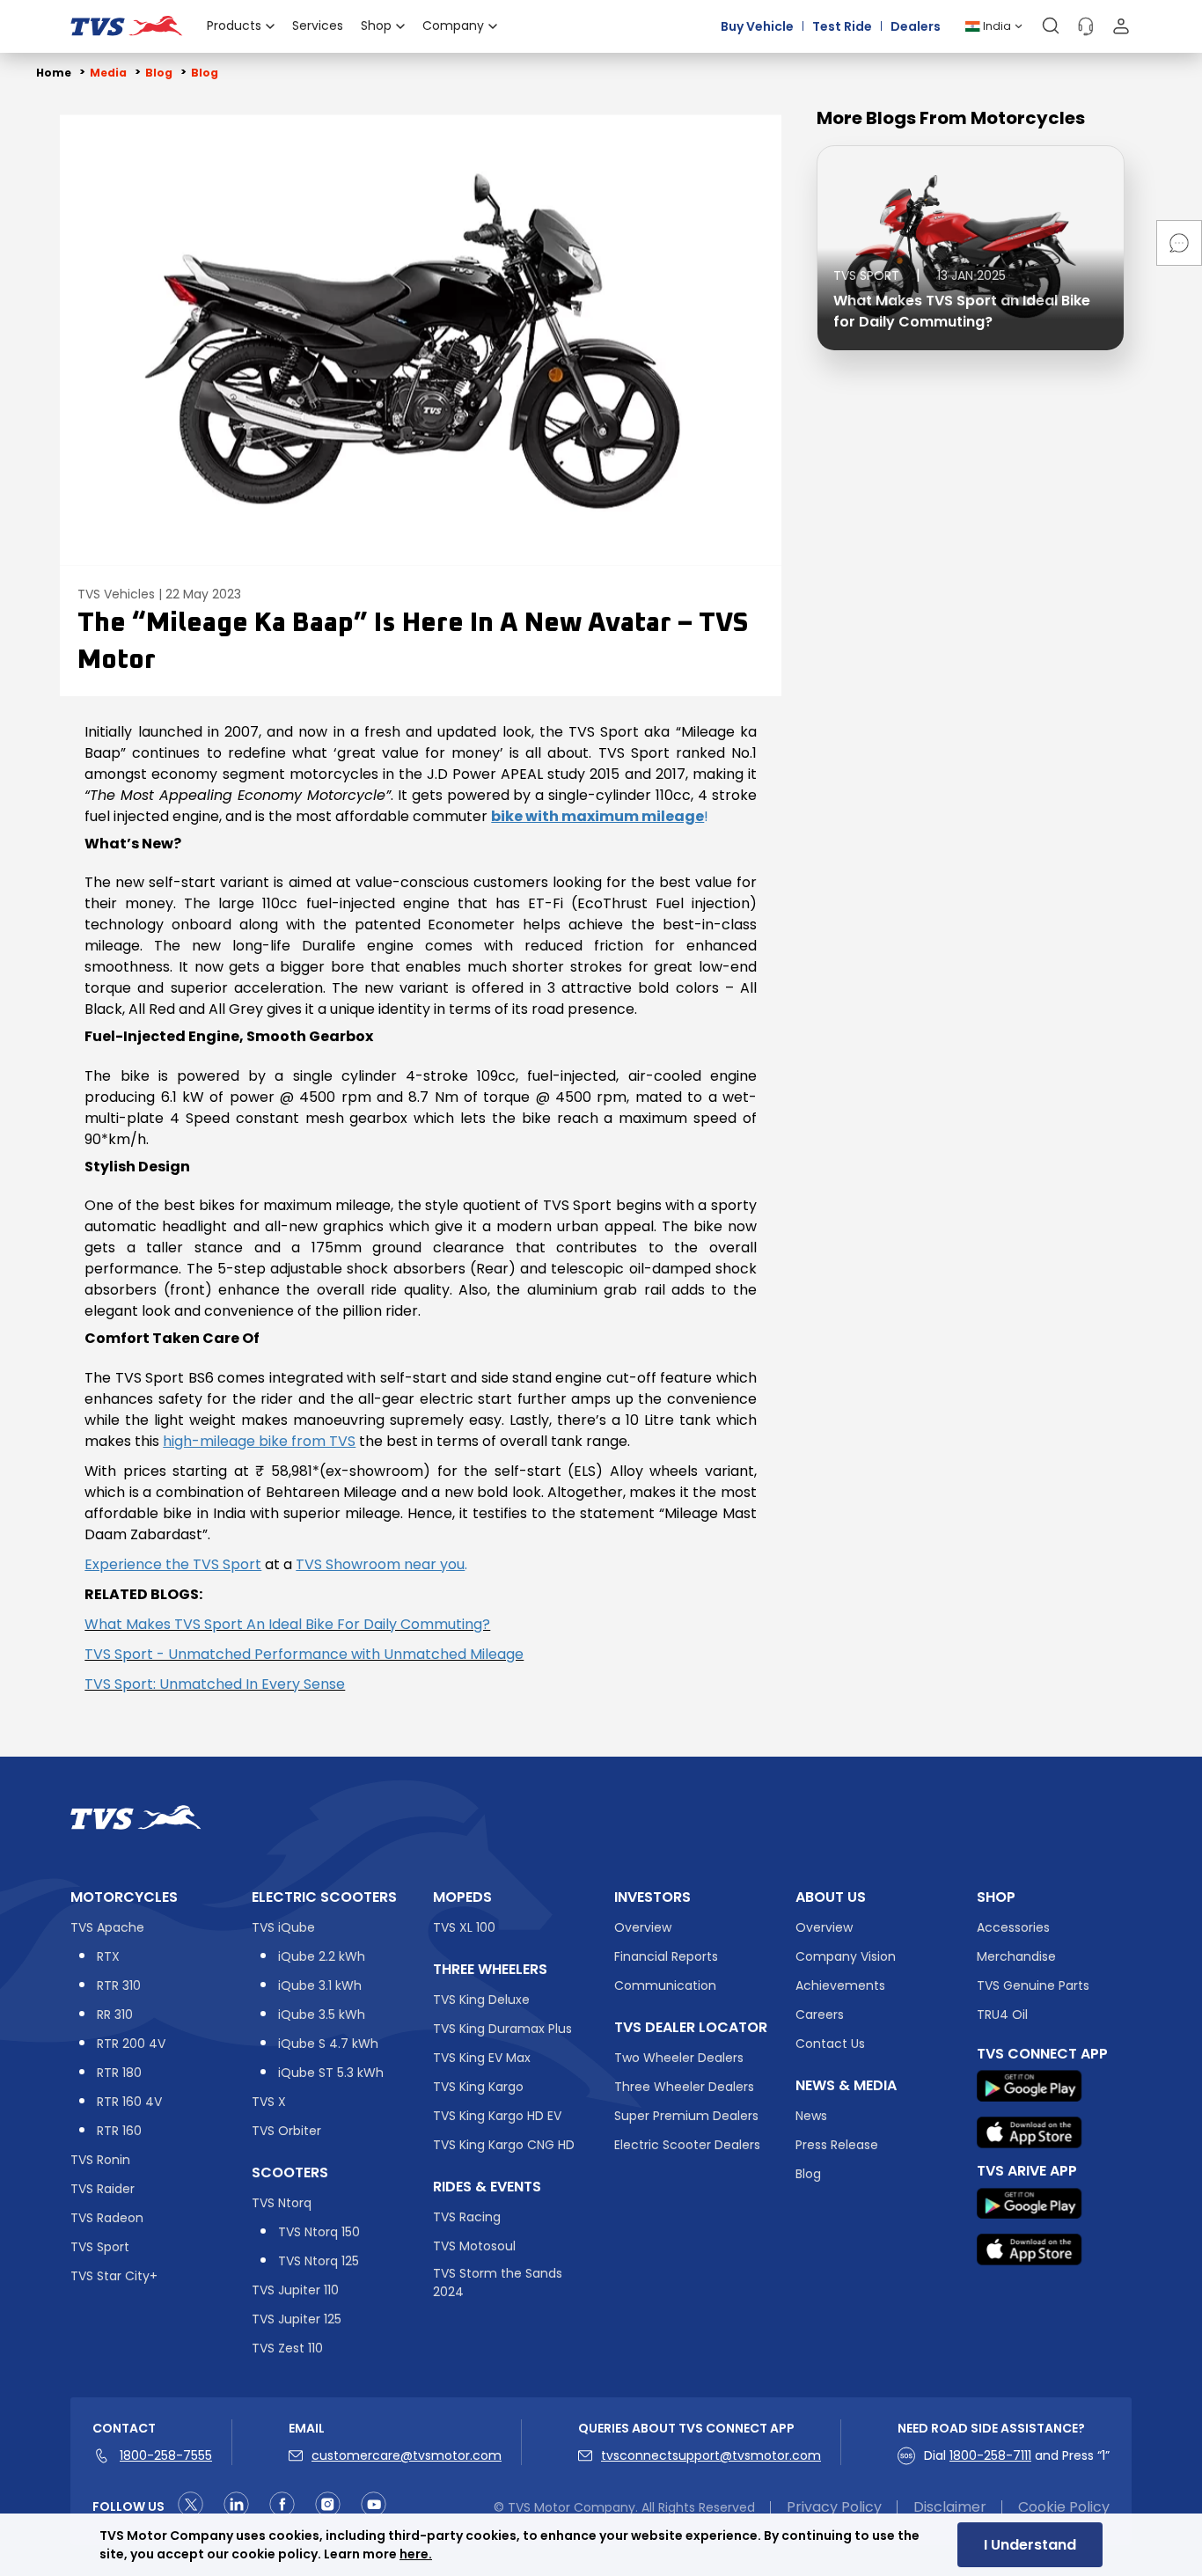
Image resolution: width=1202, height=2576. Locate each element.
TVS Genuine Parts (1033, 1985)
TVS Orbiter (286, 2131)
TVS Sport (100, 2247)
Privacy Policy (834, 2507)
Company (453, 26)
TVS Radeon (107, 2218)
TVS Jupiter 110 (295, 2290)
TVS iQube (283, 1927)
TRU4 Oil (1002, 2015)
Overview (643, 1927)
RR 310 (115, 2015)
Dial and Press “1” (1017, 2455)
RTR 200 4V (131, 2044)
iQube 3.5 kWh (322, 2015)
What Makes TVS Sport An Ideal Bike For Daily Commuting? (287, 1624)
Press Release (837, 2145)
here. (416, 2554)
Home (54, 73)
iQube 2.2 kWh (322, 1956)
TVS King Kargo (478, 2087)
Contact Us (830, 2044)
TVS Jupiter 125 (297, 2319)
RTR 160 (119, 2131)
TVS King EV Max (482, 2058)
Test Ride (842, 26)
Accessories (1013, 1927)
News (811, 2116)
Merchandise (1016, 1956)
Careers (820, 2015)
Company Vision (846, 1956)
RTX (108, 1956)
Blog (808, 2174)
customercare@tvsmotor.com (407, 2455)
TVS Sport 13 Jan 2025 (920, 275)
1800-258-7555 (166, 2455)
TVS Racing (467, 2217)
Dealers (916, 26)
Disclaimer (950, 2507)
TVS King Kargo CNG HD (504, 2145)
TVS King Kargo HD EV (497, 2116)
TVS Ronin (100, 2160)
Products (234, 26)
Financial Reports (666, 1956)
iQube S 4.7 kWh (328, 2044)
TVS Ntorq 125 (319, 2261)
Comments (1179, 243)
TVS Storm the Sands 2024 (498, 2282)
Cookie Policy (1064, 2507)
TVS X (269, 2102)
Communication (665, 1985)
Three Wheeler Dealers (684, 2087)
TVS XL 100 (464, 1927)
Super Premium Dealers (686, 2116)
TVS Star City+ (114, 2276)
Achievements (840, 1985)
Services (318, 26)
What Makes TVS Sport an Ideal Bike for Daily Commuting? (962, 311)
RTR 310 (119, 1985)
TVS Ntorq (282, 2203)
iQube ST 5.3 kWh (331, 2073)
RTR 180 (119, 2073)
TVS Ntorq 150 (319, 2232)
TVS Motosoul (474, 2246)
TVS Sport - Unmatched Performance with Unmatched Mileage (304, 1654)
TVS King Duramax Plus (502, 2029)
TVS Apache (107, 1927)
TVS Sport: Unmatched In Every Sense (215, 1684)
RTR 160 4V (129, 2102)
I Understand (1030, 2545)
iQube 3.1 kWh (320, 1985)
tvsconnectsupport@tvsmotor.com (711, 2455)
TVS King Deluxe (481, 2000)
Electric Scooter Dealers (687, 2145)
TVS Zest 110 (287, 2348)
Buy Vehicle (757, 26)
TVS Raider (103, 2189)
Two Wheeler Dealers (679, 2058)
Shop (376, 26)
